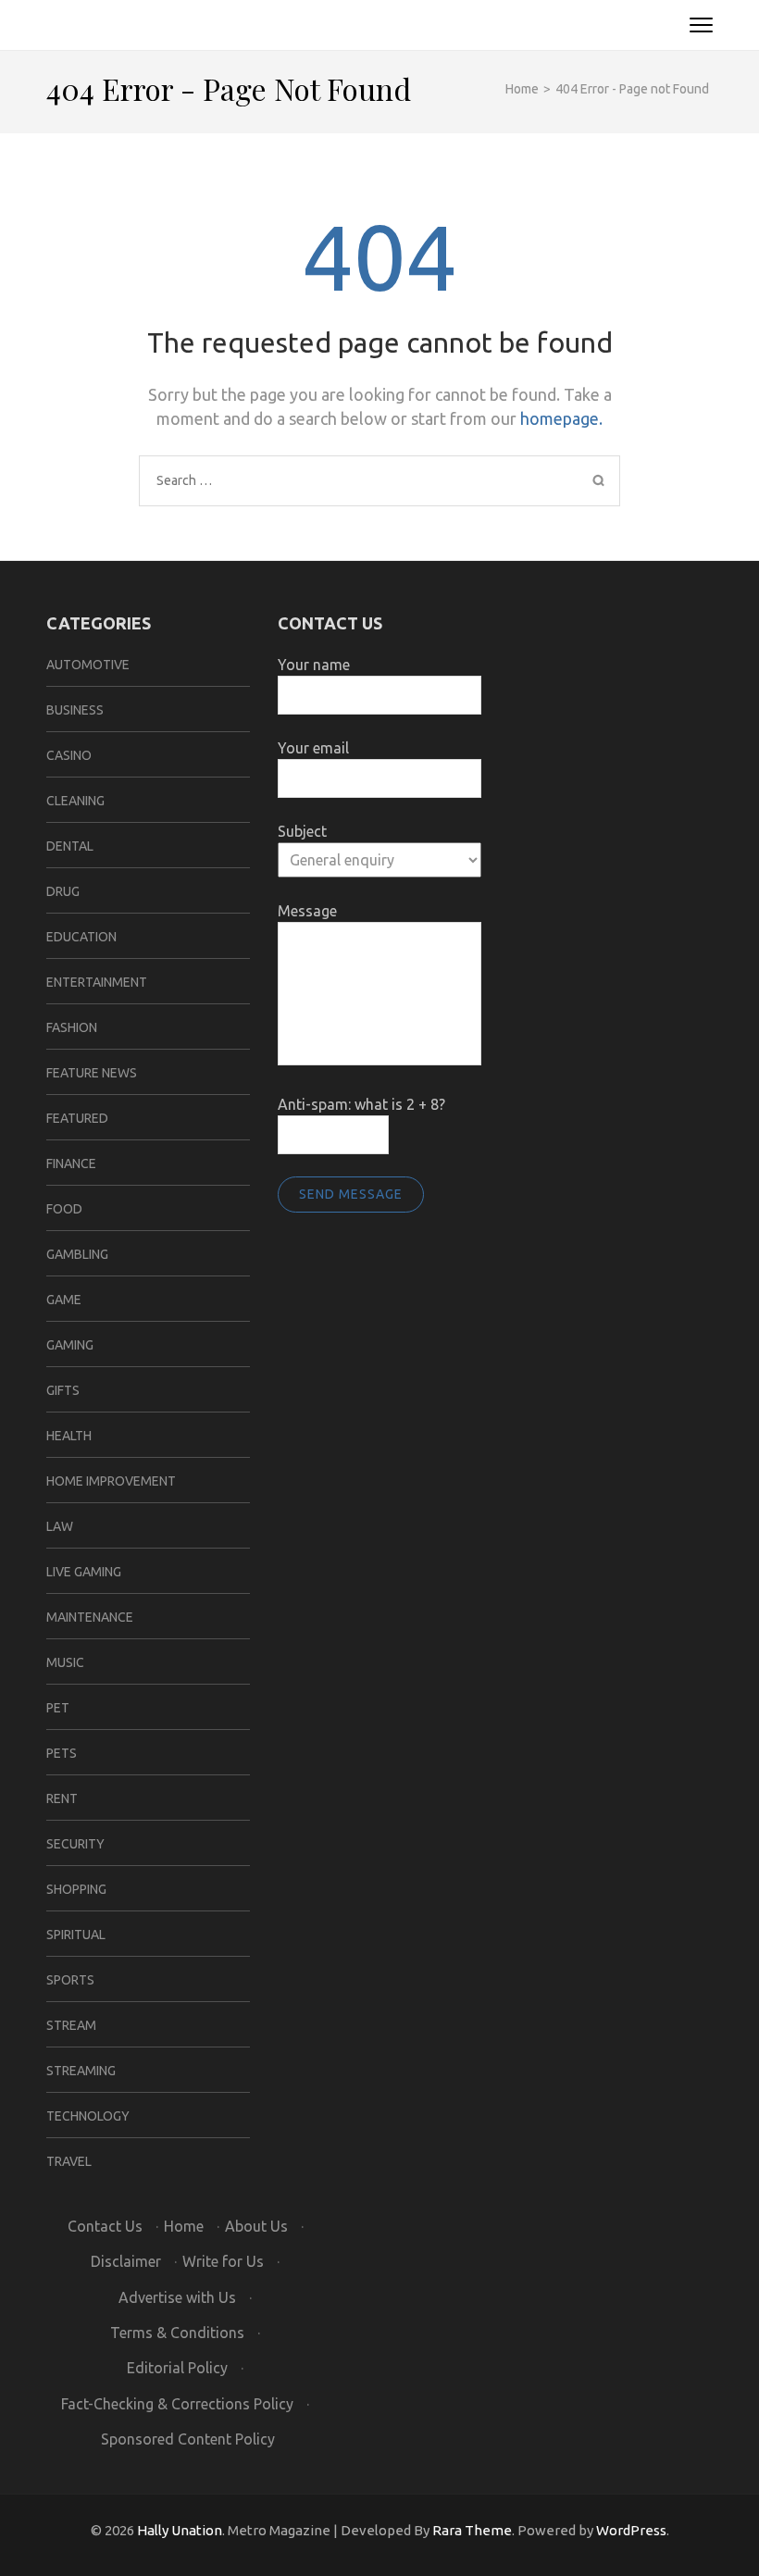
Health (69, 1436)
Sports (70, 1980)
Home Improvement (111, 1481)
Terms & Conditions (177, 2333)
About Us (256, 2226)
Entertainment (97, 982)
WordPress (631, 2530)
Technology (88, 2116)
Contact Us (105, 2226)
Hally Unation (180, 2530)
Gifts (63, 1390)
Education (81, 937)
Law (60, 1526)
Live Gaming (84, 1572)
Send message (351, 1194)
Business (75, 710)
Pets (62, 1753)
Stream (71, 2025)
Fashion (72, 1027)
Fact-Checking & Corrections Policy (177, 2404)
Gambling (77, 1254)
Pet (58, 1708)
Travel (69, 2161)
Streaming (81, 2071)
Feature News (92, 1073)
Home (184, 2226)
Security (75, 1844)
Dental (70, 846)
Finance (71, 1164)
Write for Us (223, 2261)
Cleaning (75, 801)
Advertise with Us (177, 2297)
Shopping (76, 1889)
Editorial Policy (177, 2368)
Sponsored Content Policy (188, 2439)
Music (65, 1662)
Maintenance (90, 1617)
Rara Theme (472, 2530)
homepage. (561, 418)
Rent (62, 1798)
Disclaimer (126, 2261)
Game (64, 1300)
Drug (63, 891)
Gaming (70, 1345)
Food (64, 1209)
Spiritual (76, 1935)
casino (69, 755)
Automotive (88, 665)
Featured (77, 1118)
